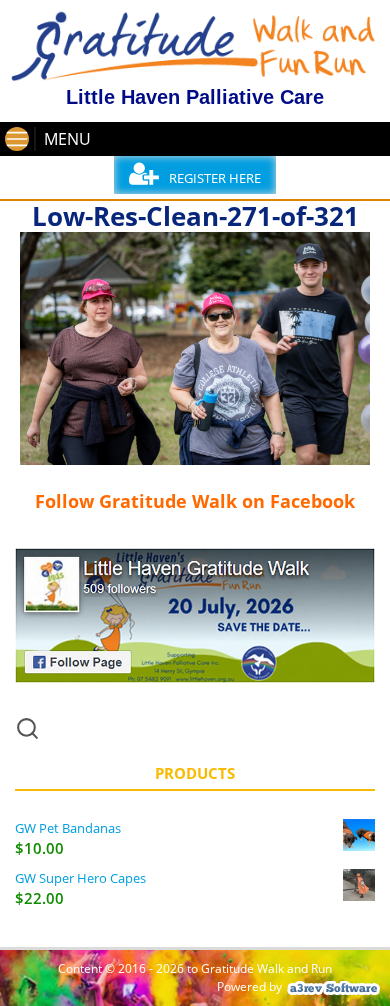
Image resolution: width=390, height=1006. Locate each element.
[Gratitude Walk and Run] (195, 76)
